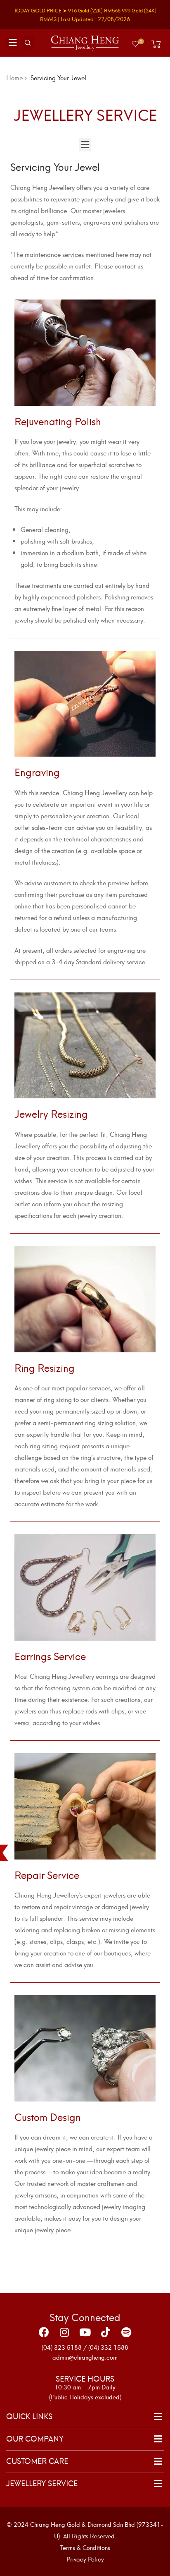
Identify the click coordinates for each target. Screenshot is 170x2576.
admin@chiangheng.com (85, 2357)
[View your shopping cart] (156, 44)
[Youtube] (85, 2332)
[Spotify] (126, 2332)
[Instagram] (64, 2332)
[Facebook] (44, 2332)
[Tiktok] (106, 2332)
